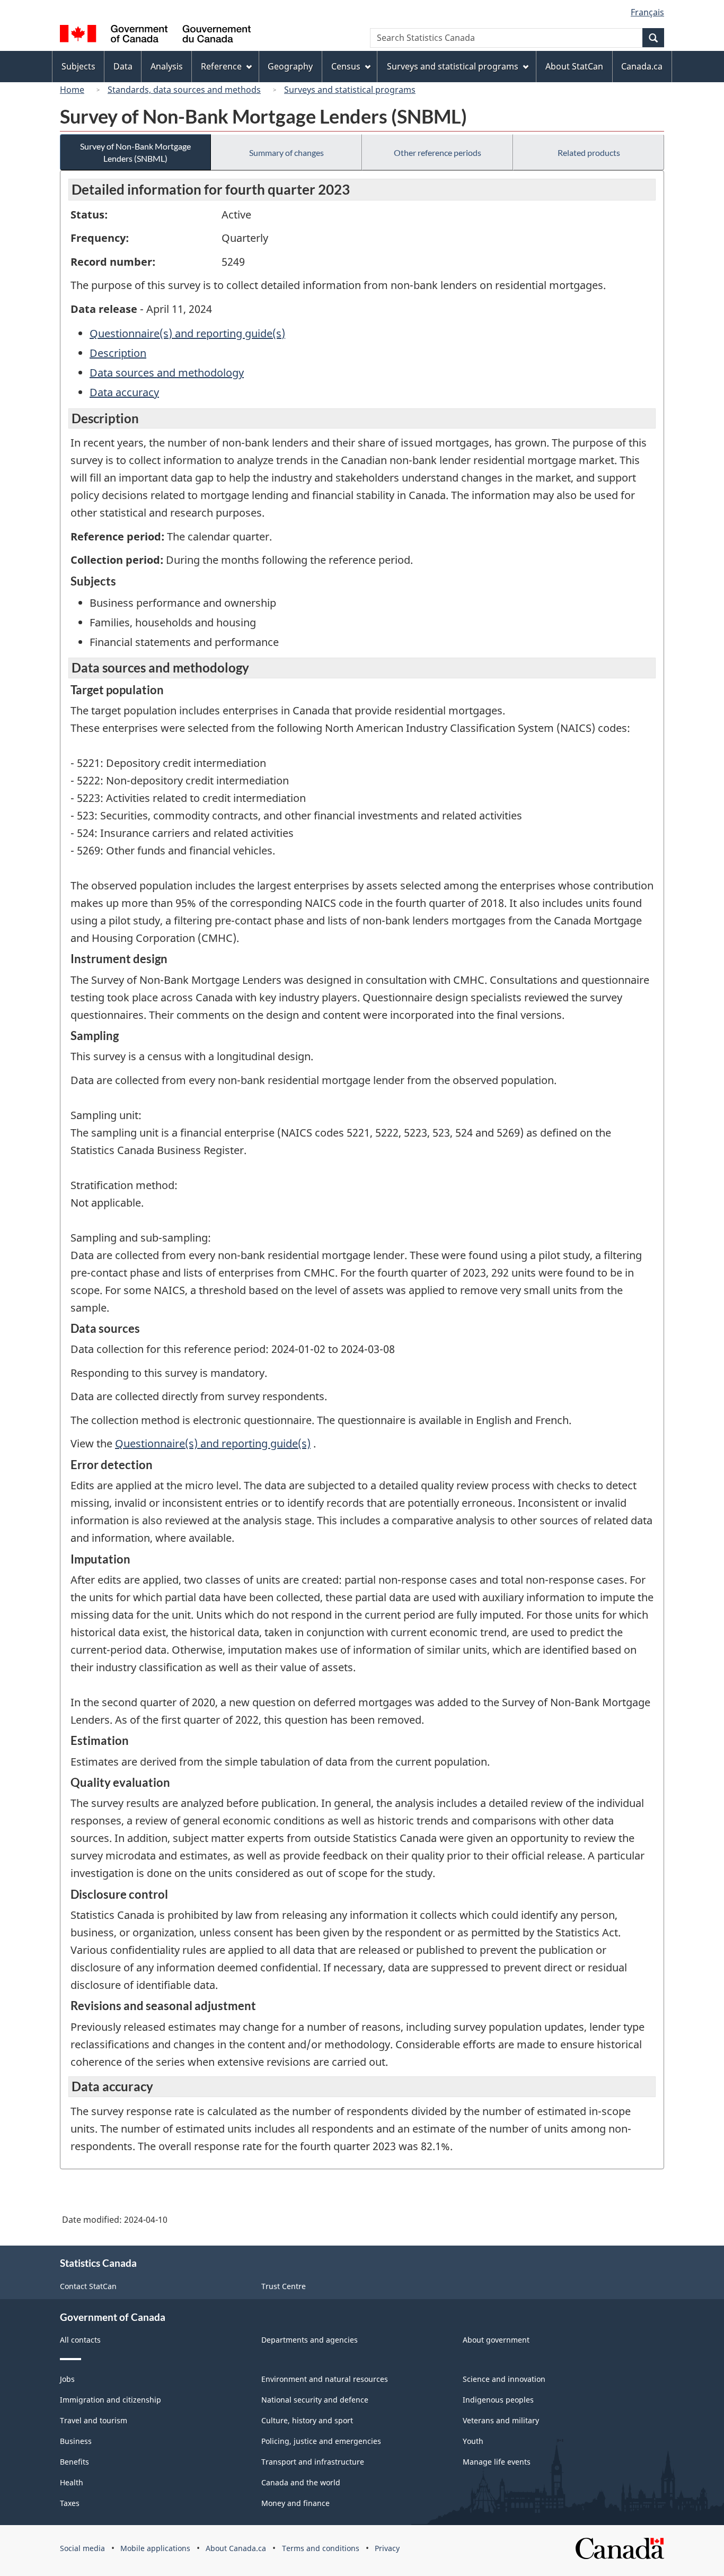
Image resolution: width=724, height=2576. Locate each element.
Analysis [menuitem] (167, 66)
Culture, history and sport (307, 2420)
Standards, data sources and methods (184, 90)
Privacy (387, 2548)
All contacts (80, 2340)
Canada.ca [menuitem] (642, 66)
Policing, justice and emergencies (321, 2441)
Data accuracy (124, 392)
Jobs (67, 2379)
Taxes (70, 2503)
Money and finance (295, 2503)
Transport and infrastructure (313, 2462)
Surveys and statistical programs (350, 90)
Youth (473, 2441)
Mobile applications (155, 2548)
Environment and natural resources (325, 2379)
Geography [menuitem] (290, 66)
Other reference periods (438, 152)
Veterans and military (501, 2420)
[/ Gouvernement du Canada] (155, 35)
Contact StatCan (88, 2286)
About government (496, 2340)
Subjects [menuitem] (78, 66)
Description (118, 353)
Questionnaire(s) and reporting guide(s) (187, 333)
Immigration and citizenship (111, 2400)
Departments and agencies (310, 2340)
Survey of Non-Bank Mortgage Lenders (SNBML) (135, 152)
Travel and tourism (94, 2420)
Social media (82, 2548)
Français (647, 12)
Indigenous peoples (498, 2400)
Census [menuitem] (346, 66)
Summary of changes (286, 152)
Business (76, 2441)
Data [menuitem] (123, 66)
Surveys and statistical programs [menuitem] (453, 66)
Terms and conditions (321, 2548)
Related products (589, 152)
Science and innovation (504, 2379)
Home (72, 90)
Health (72, 2482)
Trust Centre (284, 2286)
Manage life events (497, 2462)
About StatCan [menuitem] (574, 66)
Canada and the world (301, 2482)
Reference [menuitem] (221, 66)
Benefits (74, 2462)
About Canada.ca (236, 2548)
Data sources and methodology (167, 373)
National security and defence (315, 2400)
